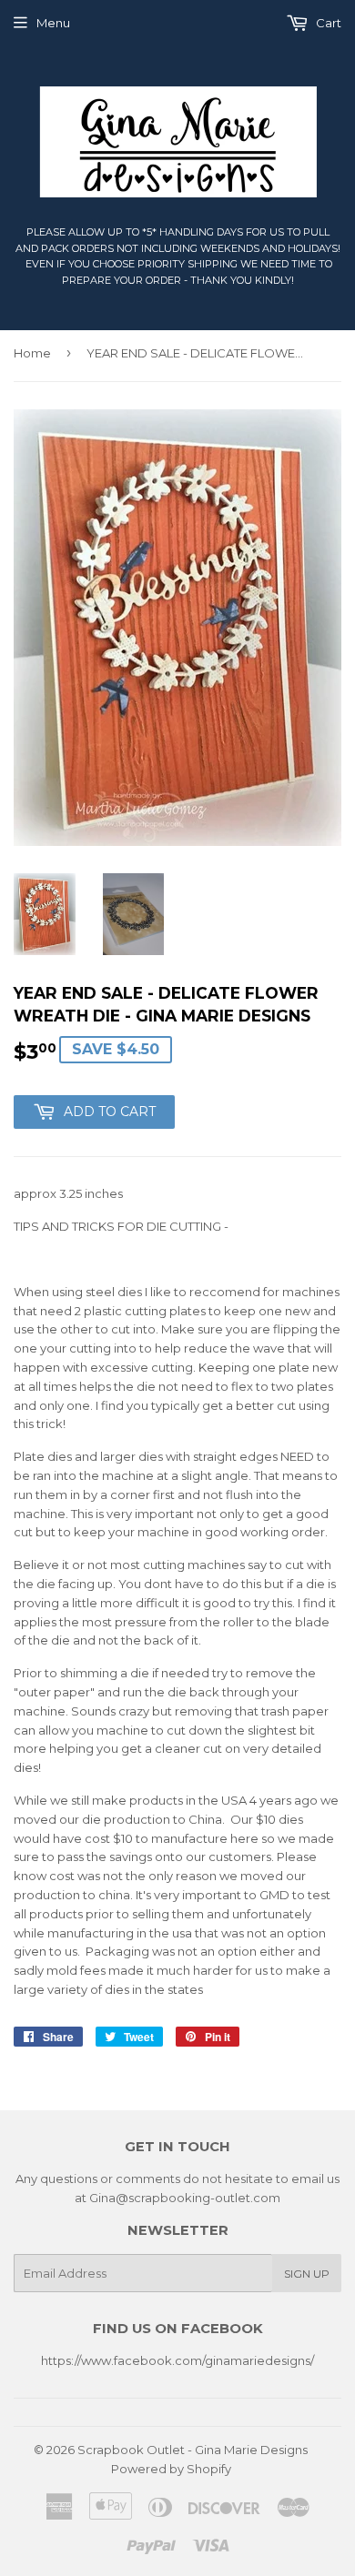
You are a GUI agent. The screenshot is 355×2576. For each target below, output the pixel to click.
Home (32, 353)
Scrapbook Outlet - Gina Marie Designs (193, 2450)
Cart (327, 23)
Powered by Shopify (171, 2469)
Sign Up (307, 2274)
